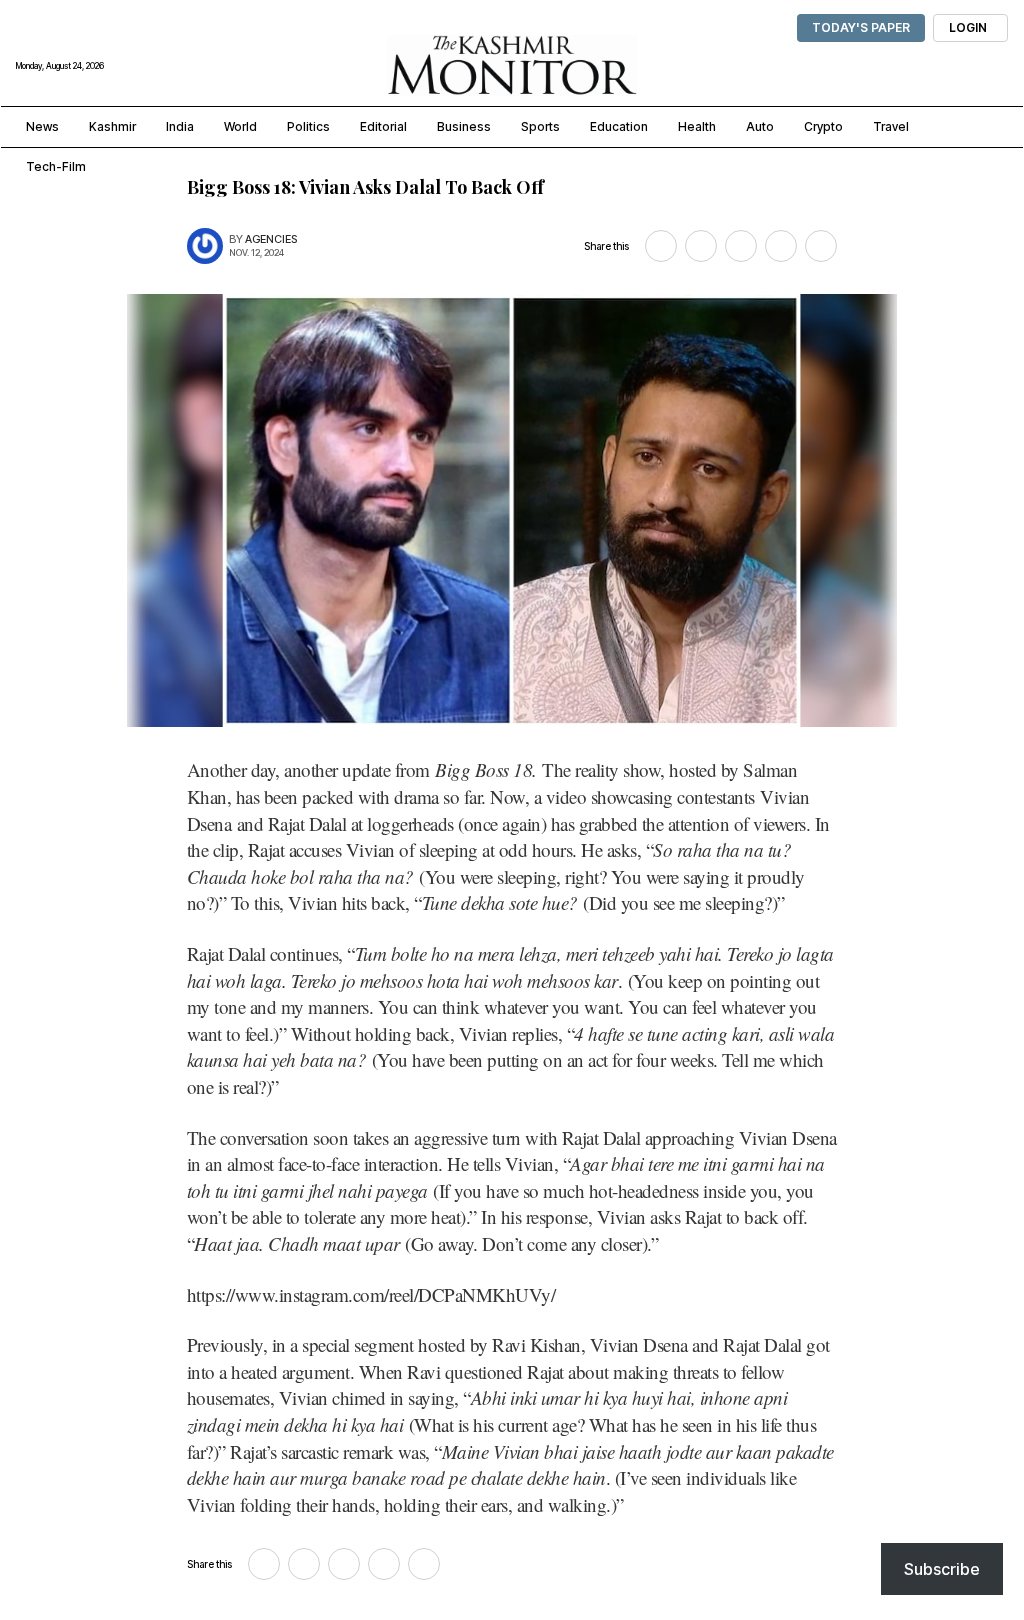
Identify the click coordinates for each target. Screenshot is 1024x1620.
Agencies (271, 239)
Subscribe (942, 1569)
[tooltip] (661, 246)
